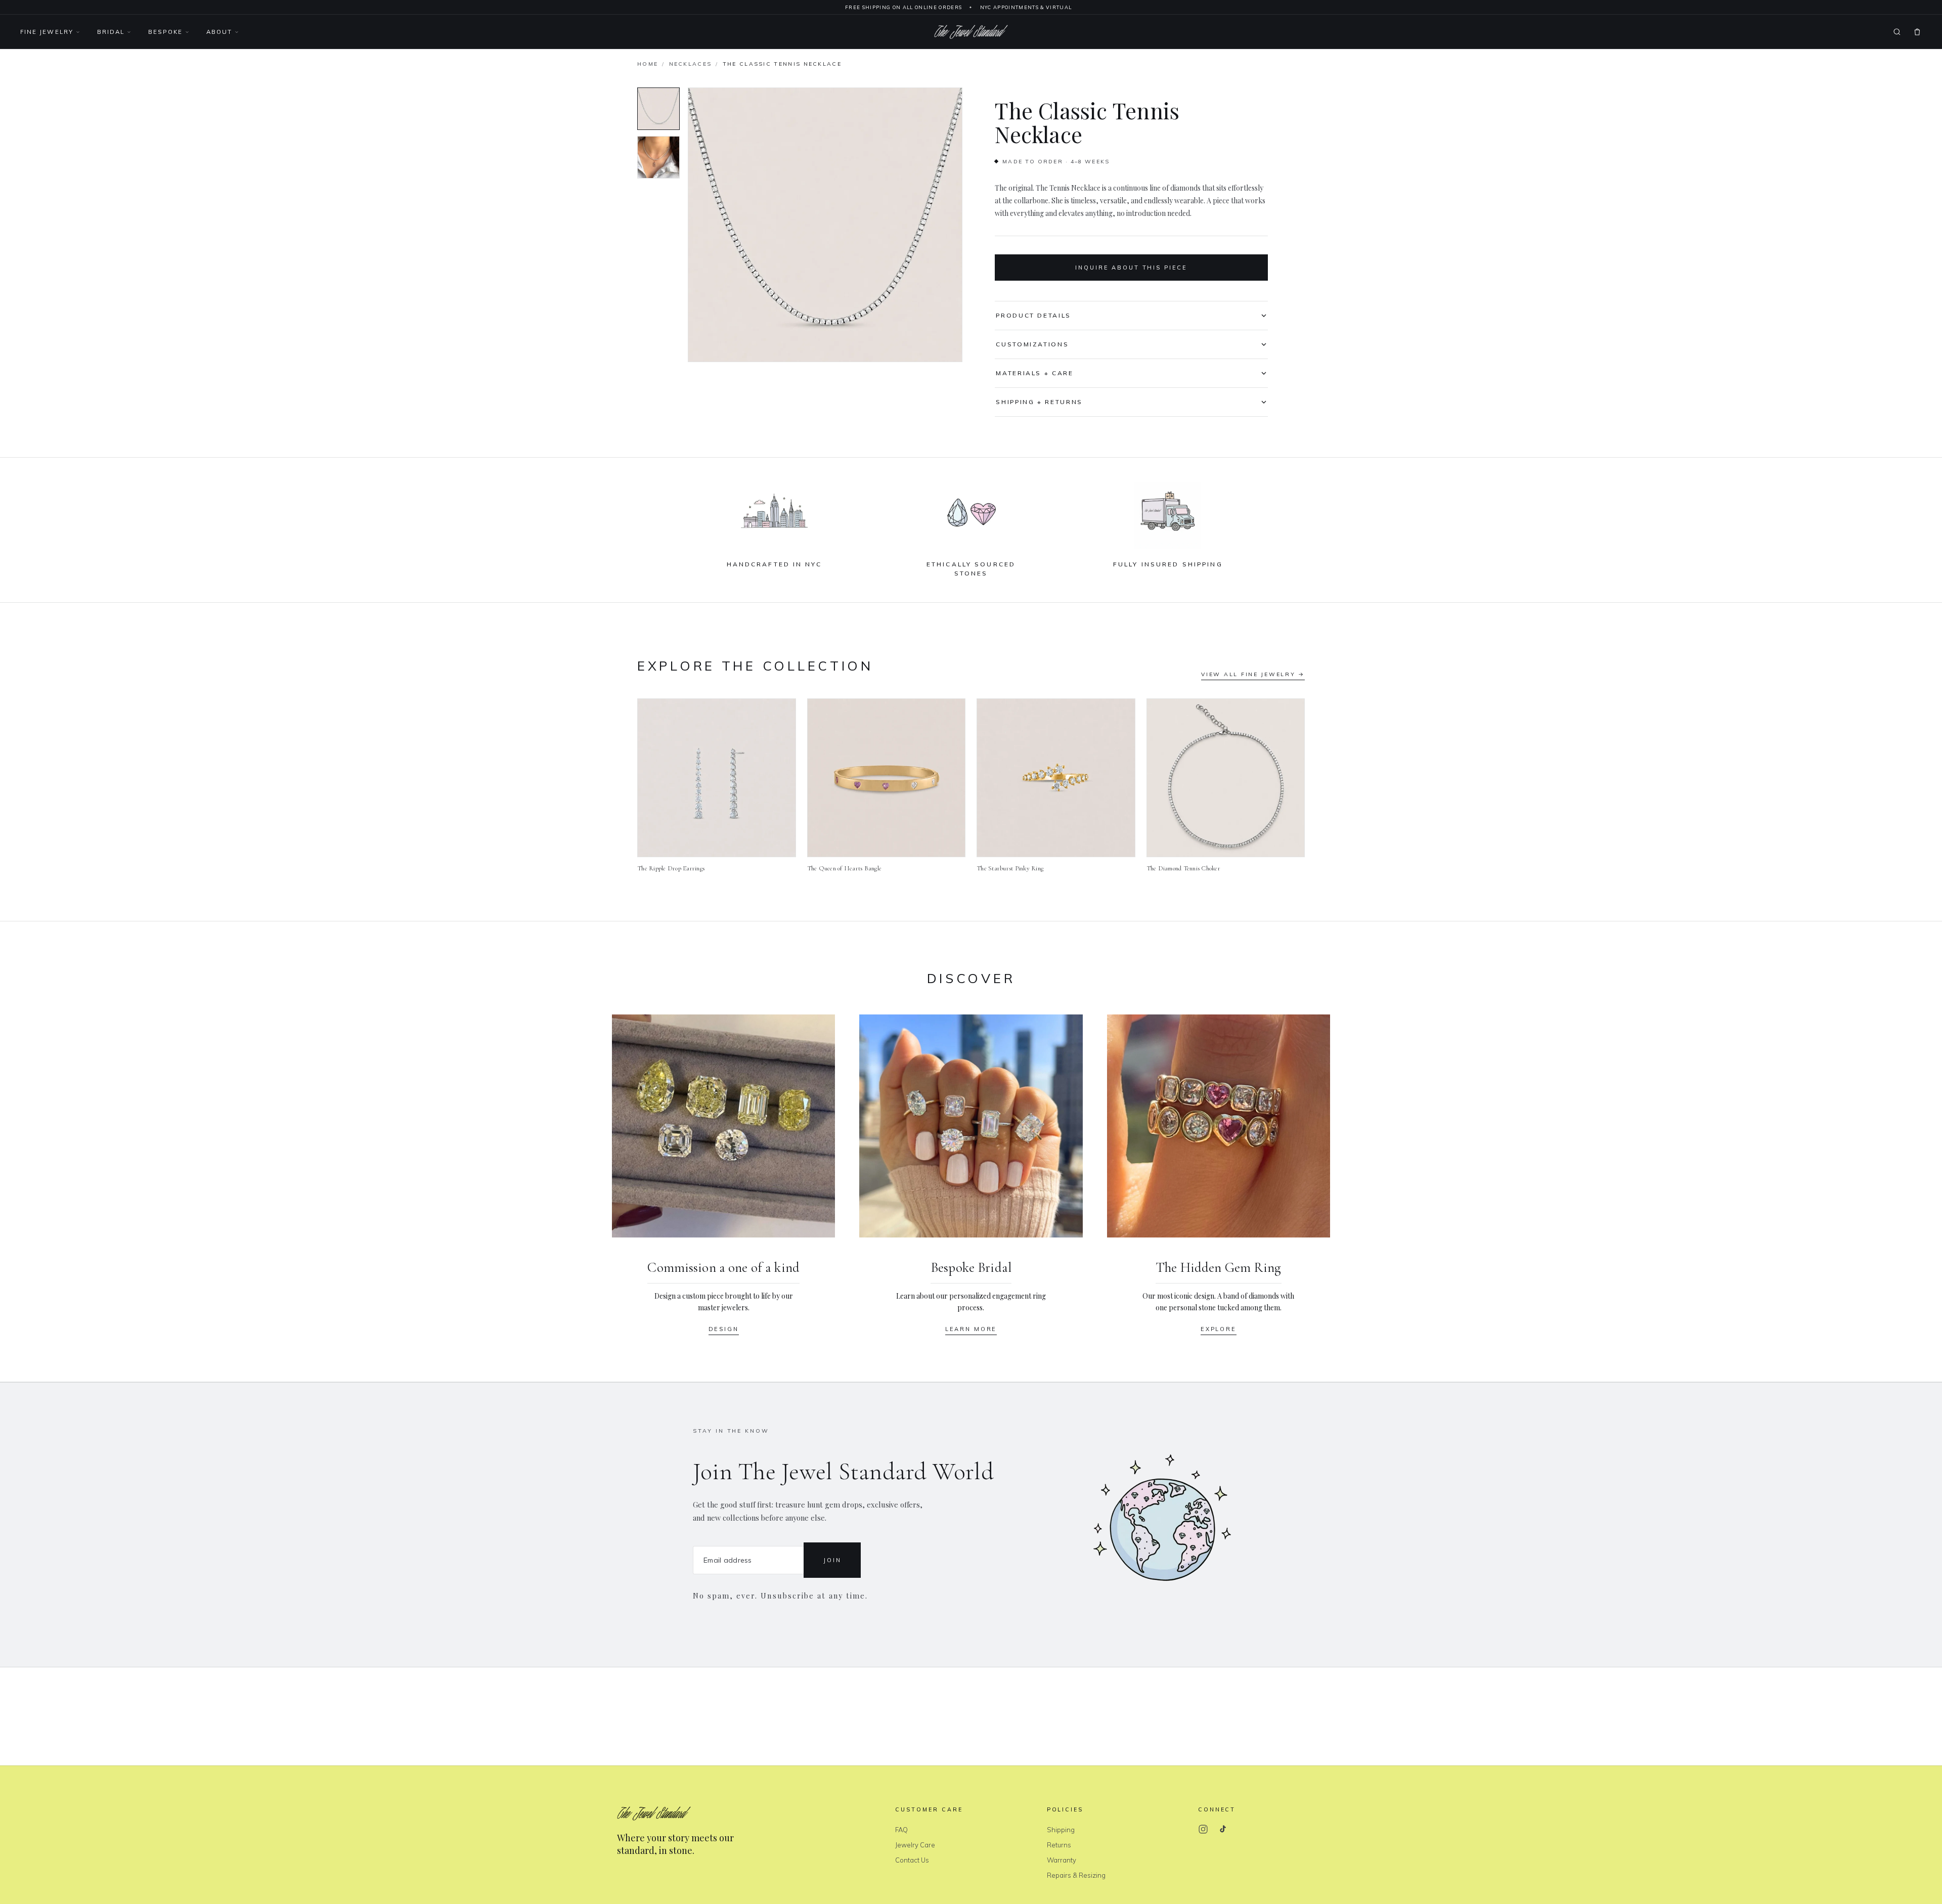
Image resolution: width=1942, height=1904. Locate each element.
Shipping (1061, 1830)
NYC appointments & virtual (1026, 7)
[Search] (1897, 32)
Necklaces (691, 64)
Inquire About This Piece (1131, 268)
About (219, 32)
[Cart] (1917, 32)
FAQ (901, 1830)
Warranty (1062, 1860)
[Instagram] (1203, 1829)
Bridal (111, 32)
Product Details (1033, 315)
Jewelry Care (915, 1845)
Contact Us (912, 1860)
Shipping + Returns (1039, 402)
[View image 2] (658, 157)
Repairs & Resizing (1076, 1875)
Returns (1059, 1845)
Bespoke (165, 32)
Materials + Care (1034, 373)
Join (832, 1560)
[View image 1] (658, 109)
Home (648, 64)
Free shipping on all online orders (903, 7)
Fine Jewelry (47, 32)
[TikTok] (1222, 1829)
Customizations (1032, 344)
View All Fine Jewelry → (1253, 674)
